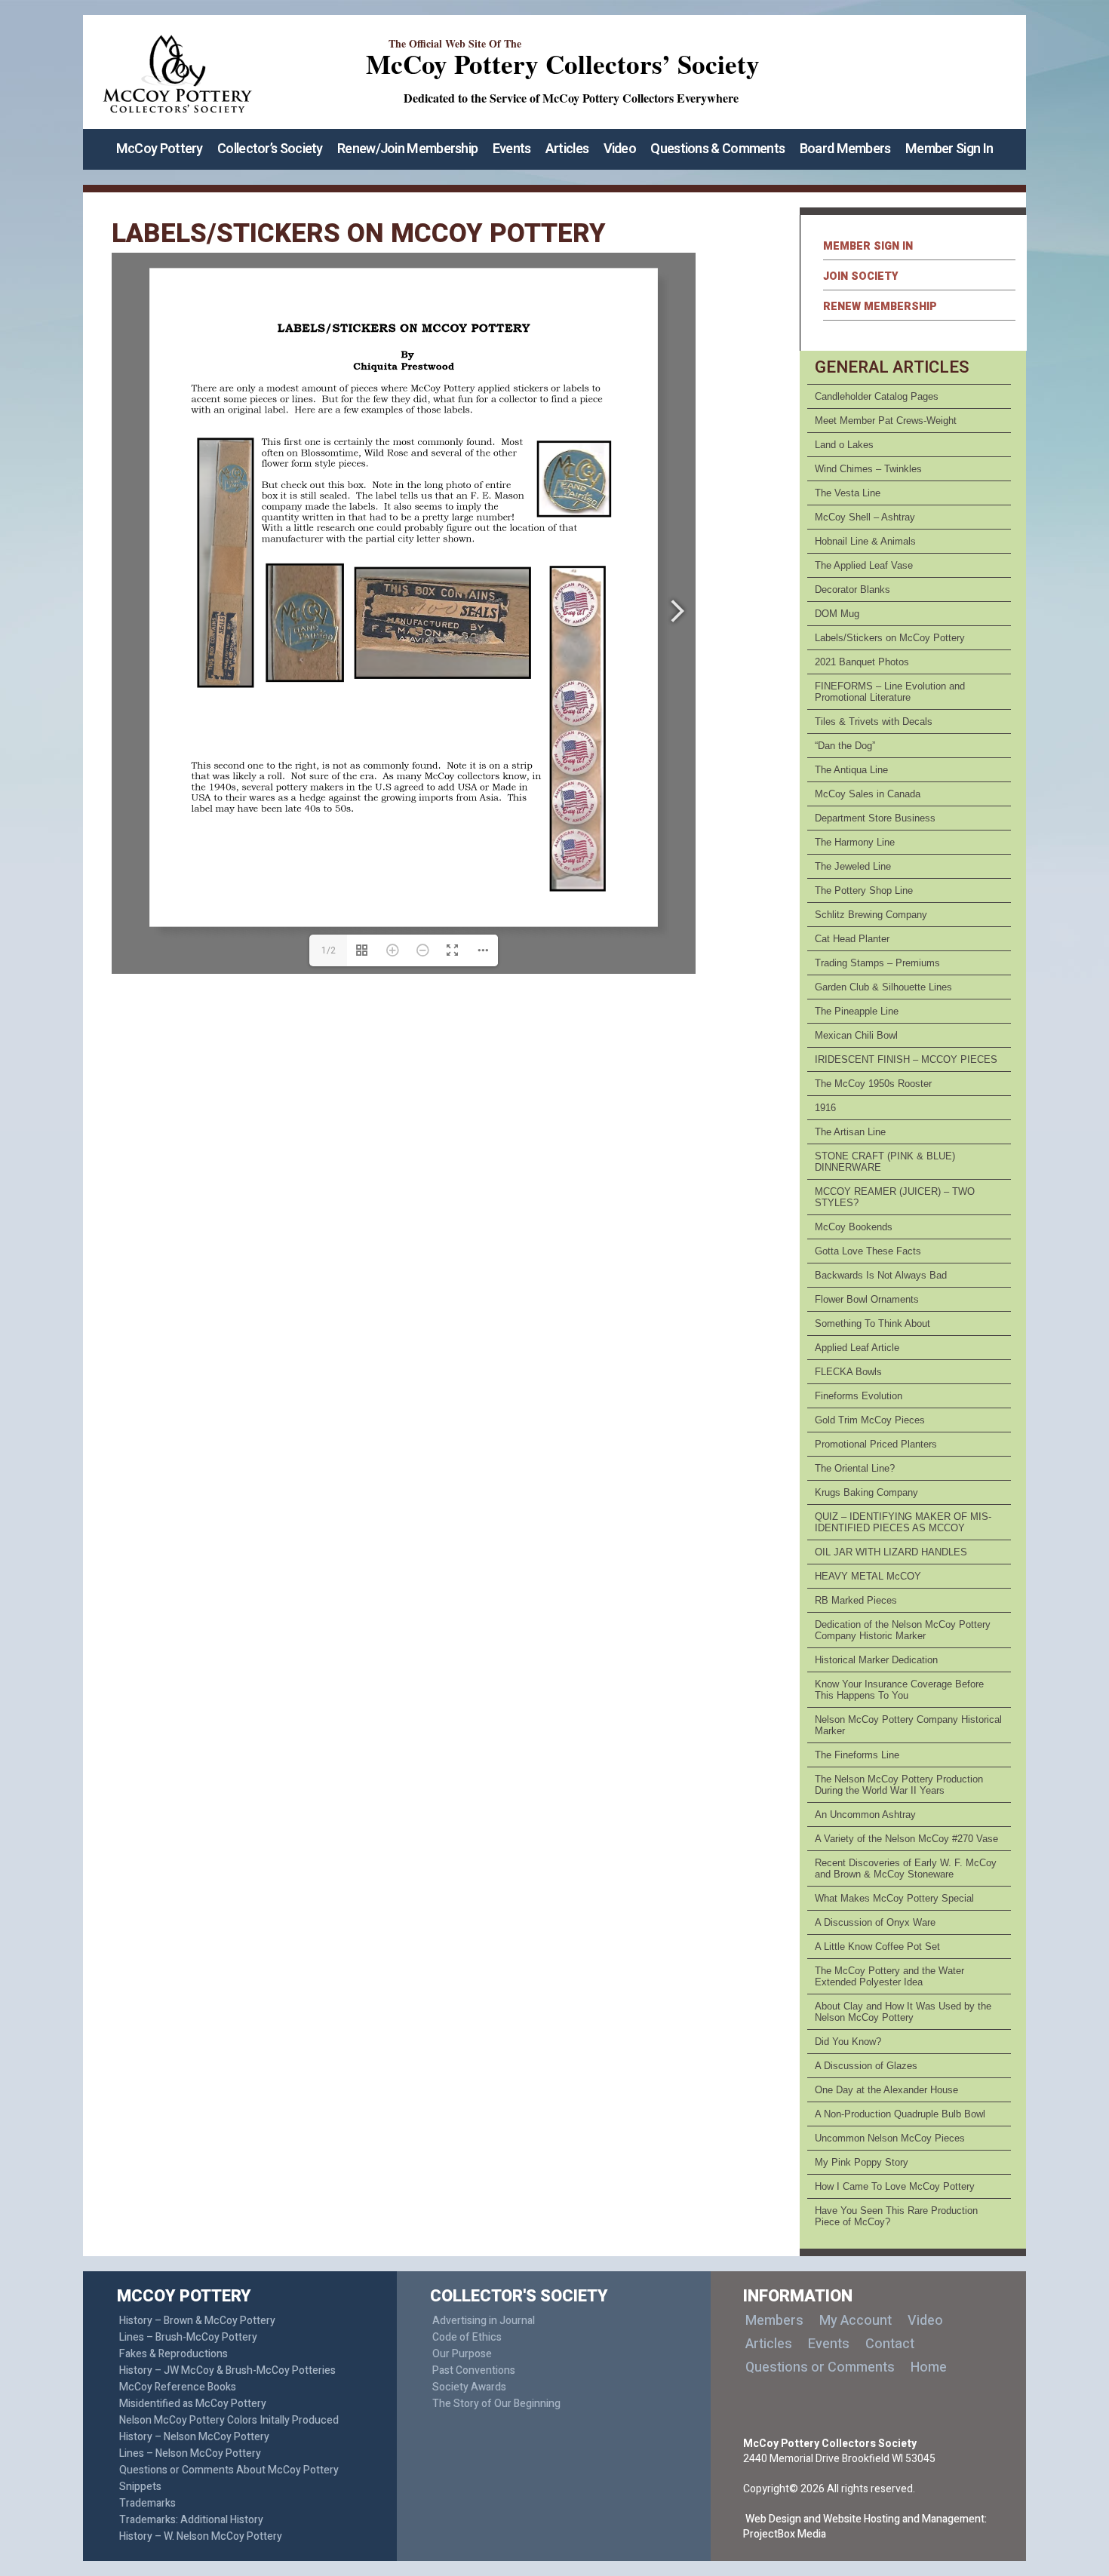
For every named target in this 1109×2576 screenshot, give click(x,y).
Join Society (861, 276)
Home (929, 2367)
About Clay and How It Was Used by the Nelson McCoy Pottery (903, 2012)
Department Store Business (875, 818)
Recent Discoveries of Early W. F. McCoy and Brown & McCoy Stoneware (906, 1868)
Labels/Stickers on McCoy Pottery (890, 638)
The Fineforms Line (857, 1755)
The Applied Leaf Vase (864, 565)
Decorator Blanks (852, 590)
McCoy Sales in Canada (868, 794)
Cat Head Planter (852, 939)
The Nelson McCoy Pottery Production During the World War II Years (899, 1785)
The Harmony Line (855, 842)
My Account (856, 2321)
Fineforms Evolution (859, 1396)
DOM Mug (837, 614)
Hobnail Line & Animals (865, 541)
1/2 (329, 950)
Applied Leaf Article (857, 1348)
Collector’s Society (270, 149)
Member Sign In (949, 149)
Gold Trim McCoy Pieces (870, 1420)
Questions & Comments (717, 149)
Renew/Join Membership (407, 149)
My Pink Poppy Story (862, 2162)
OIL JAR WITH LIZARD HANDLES (891, 1552)
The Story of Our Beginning (496, 2404)
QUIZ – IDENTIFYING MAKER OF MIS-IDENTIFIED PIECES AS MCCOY (903, 1522)
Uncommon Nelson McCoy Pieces (890, 2138)
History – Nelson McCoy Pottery (194, 2437)
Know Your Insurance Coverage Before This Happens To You (899, 1690)
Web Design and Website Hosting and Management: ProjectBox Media (865, 2527)
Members (774, 2321)
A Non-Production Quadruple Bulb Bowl (900, 2114)
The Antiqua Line (851, 770)
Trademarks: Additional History (191, 2520)
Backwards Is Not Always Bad (881, 1275)
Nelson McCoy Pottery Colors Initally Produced (229, 2420)
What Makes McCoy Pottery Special (894, 1898)
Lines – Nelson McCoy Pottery (190, 2453)
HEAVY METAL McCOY (868, 1576)
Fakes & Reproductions (174, 2354)
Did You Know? (848, 2042)
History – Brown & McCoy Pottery (197, 2321)
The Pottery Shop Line (864, 890)
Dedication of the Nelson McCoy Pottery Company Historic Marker (903, 1630)
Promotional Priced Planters (876, 1444)
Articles (567, 149)
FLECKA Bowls (848, 1372)
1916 (825, 1108)
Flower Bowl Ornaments (867, 1299)
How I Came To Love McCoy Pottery (895, 2186)
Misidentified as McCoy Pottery (193, 2404)
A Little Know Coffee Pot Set (877, 1947)
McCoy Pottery (160, 149)
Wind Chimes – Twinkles (868, 469)
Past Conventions (474, 2370)
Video (620, 149)
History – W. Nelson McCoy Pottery (201, 2536)
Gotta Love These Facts (868, 1251)
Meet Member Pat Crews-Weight (886, 421)
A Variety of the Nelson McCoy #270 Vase (906, 1839)
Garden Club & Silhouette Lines (883, 987)
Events (512, 149)
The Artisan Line (850, 1132)
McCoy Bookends (854, 1227)
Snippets (140, 2487)
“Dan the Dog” (845, 746)
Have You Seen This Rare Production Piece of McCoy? (896, 2216)
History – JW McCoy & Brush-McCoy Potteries (227, 2370)
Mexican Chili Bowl (856, 1035)
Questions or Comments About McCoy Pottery (229, 2470)
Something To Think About (872, 1323)
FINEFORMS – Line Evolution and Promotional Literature (890, 692)
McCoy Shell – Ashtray (865, 517)
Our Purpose (462, 2354)
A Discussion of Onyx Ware (875, 1922)
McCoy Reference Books (178, 2387)
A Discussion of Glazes (866, 2066)
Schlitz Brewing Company (871, 915)
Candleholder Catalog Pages (877, 396)
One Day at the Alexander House (886, 2090)
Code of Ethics (467, 2337)
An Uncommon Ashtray (865, 1815)
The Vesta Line (848, 493)
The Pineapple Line (857, 1011)
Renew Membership (880, 307)
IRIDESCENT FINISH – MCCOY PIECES (906, 1059)
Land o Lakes (844, 445)
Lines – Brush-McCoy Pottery (188, 2337)
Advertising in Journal (484, 2321)
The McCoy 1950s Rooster (873, 1084)
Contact (890, 2344)
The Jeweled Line (853, 866)
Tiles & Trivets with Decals (874, 722)
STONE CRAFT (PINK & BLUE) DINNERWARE (885, 1162)
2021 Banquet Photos (862, 662)
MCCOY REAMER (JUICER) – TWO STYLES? (895, 1197)
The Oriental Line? (855, 1468)
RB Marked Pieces (856, 1600)
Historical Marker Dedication (876, 1660)
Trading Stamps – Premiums (877, 963)
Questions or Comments (820, 2367)
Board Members (845, 149)
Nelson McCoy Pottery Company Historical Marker (908, 1725)
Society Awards (469, 2387)
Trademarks (147, 2503)
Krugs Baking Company (866, 1492)
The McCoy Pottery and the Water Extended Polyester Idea (889, 1976)
